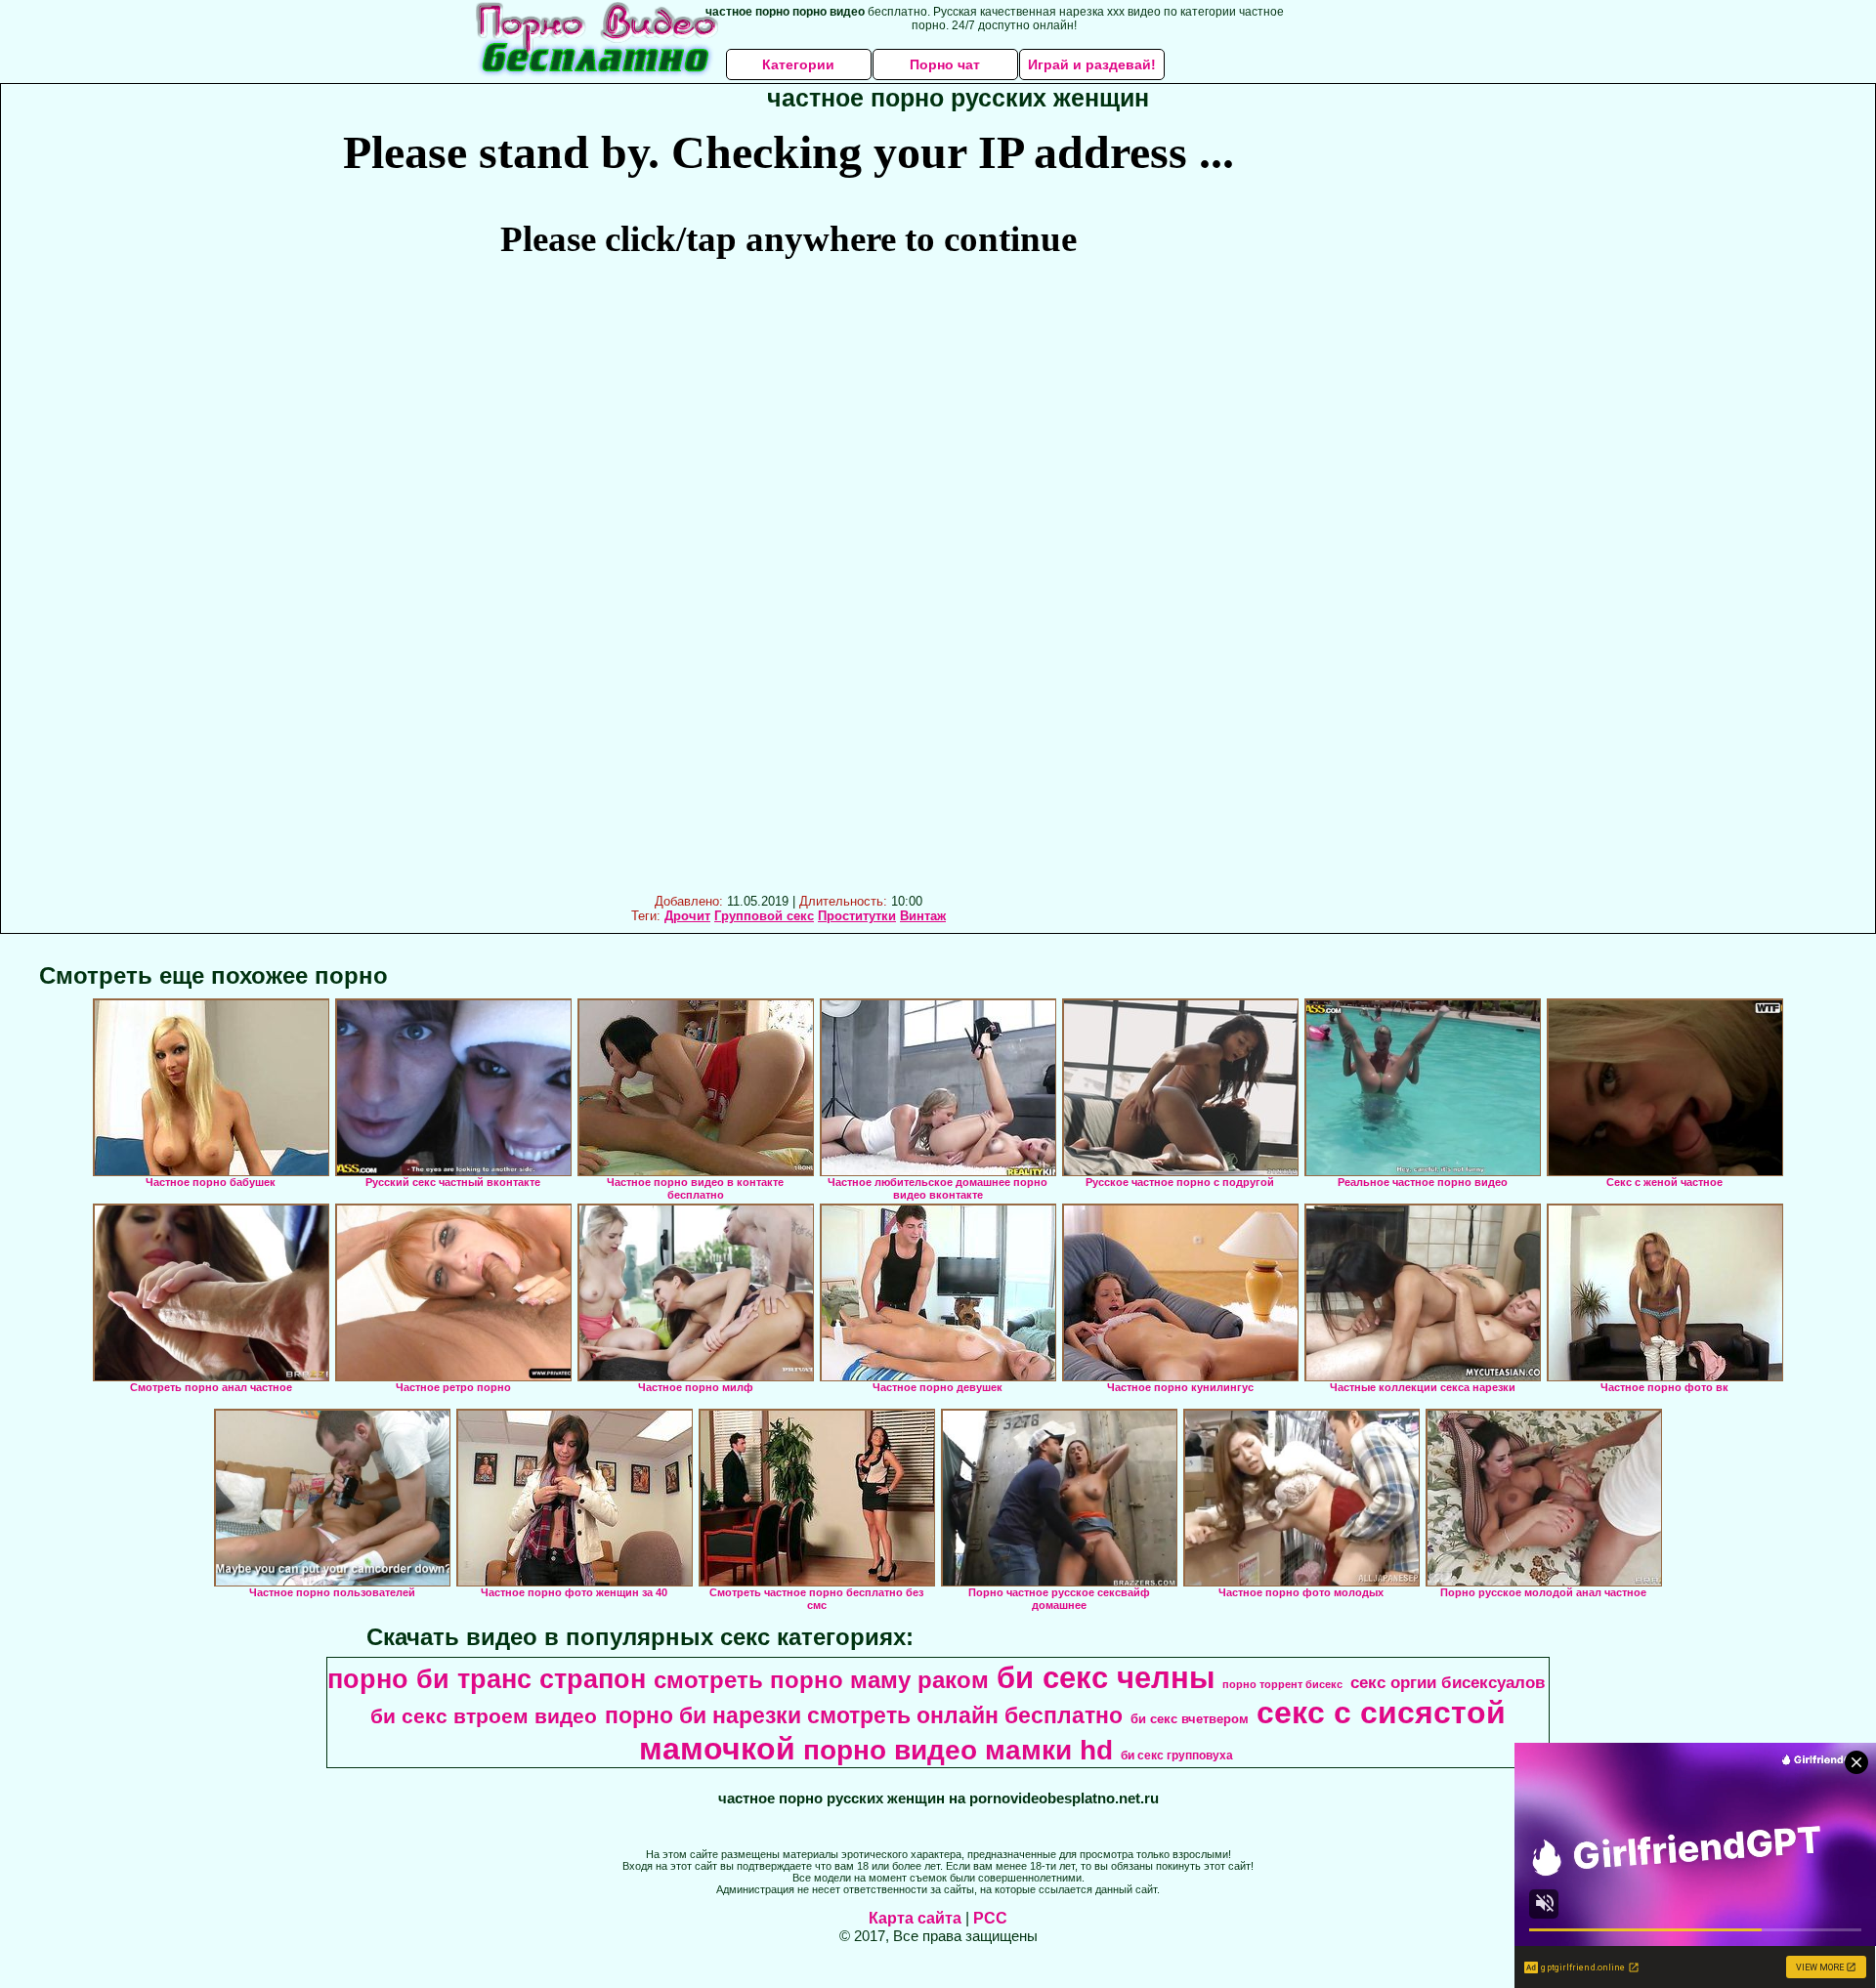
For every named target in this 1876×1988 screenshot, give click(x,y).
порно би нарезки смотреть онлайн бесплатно (864, 1715)
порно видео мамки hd (958, 1750)
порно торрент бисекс (1282, 1684)
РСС (990, 1918)
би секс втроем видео (484, 1716)
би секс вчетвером (1190, 1719)
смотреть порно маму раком (821, 1680)
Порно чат (945, 64)
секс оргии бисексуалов (1448, 1682)
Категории (798, 64)
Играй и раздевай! (1092, 64)
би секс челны (1106, 1677)
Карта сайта (915, 1918)
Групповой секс (764, 916)
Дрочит (687, 916)
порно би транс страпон (487, 1679)
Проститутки (857, 916)
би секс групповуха (1177, 1755)
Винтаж (923, 916)
